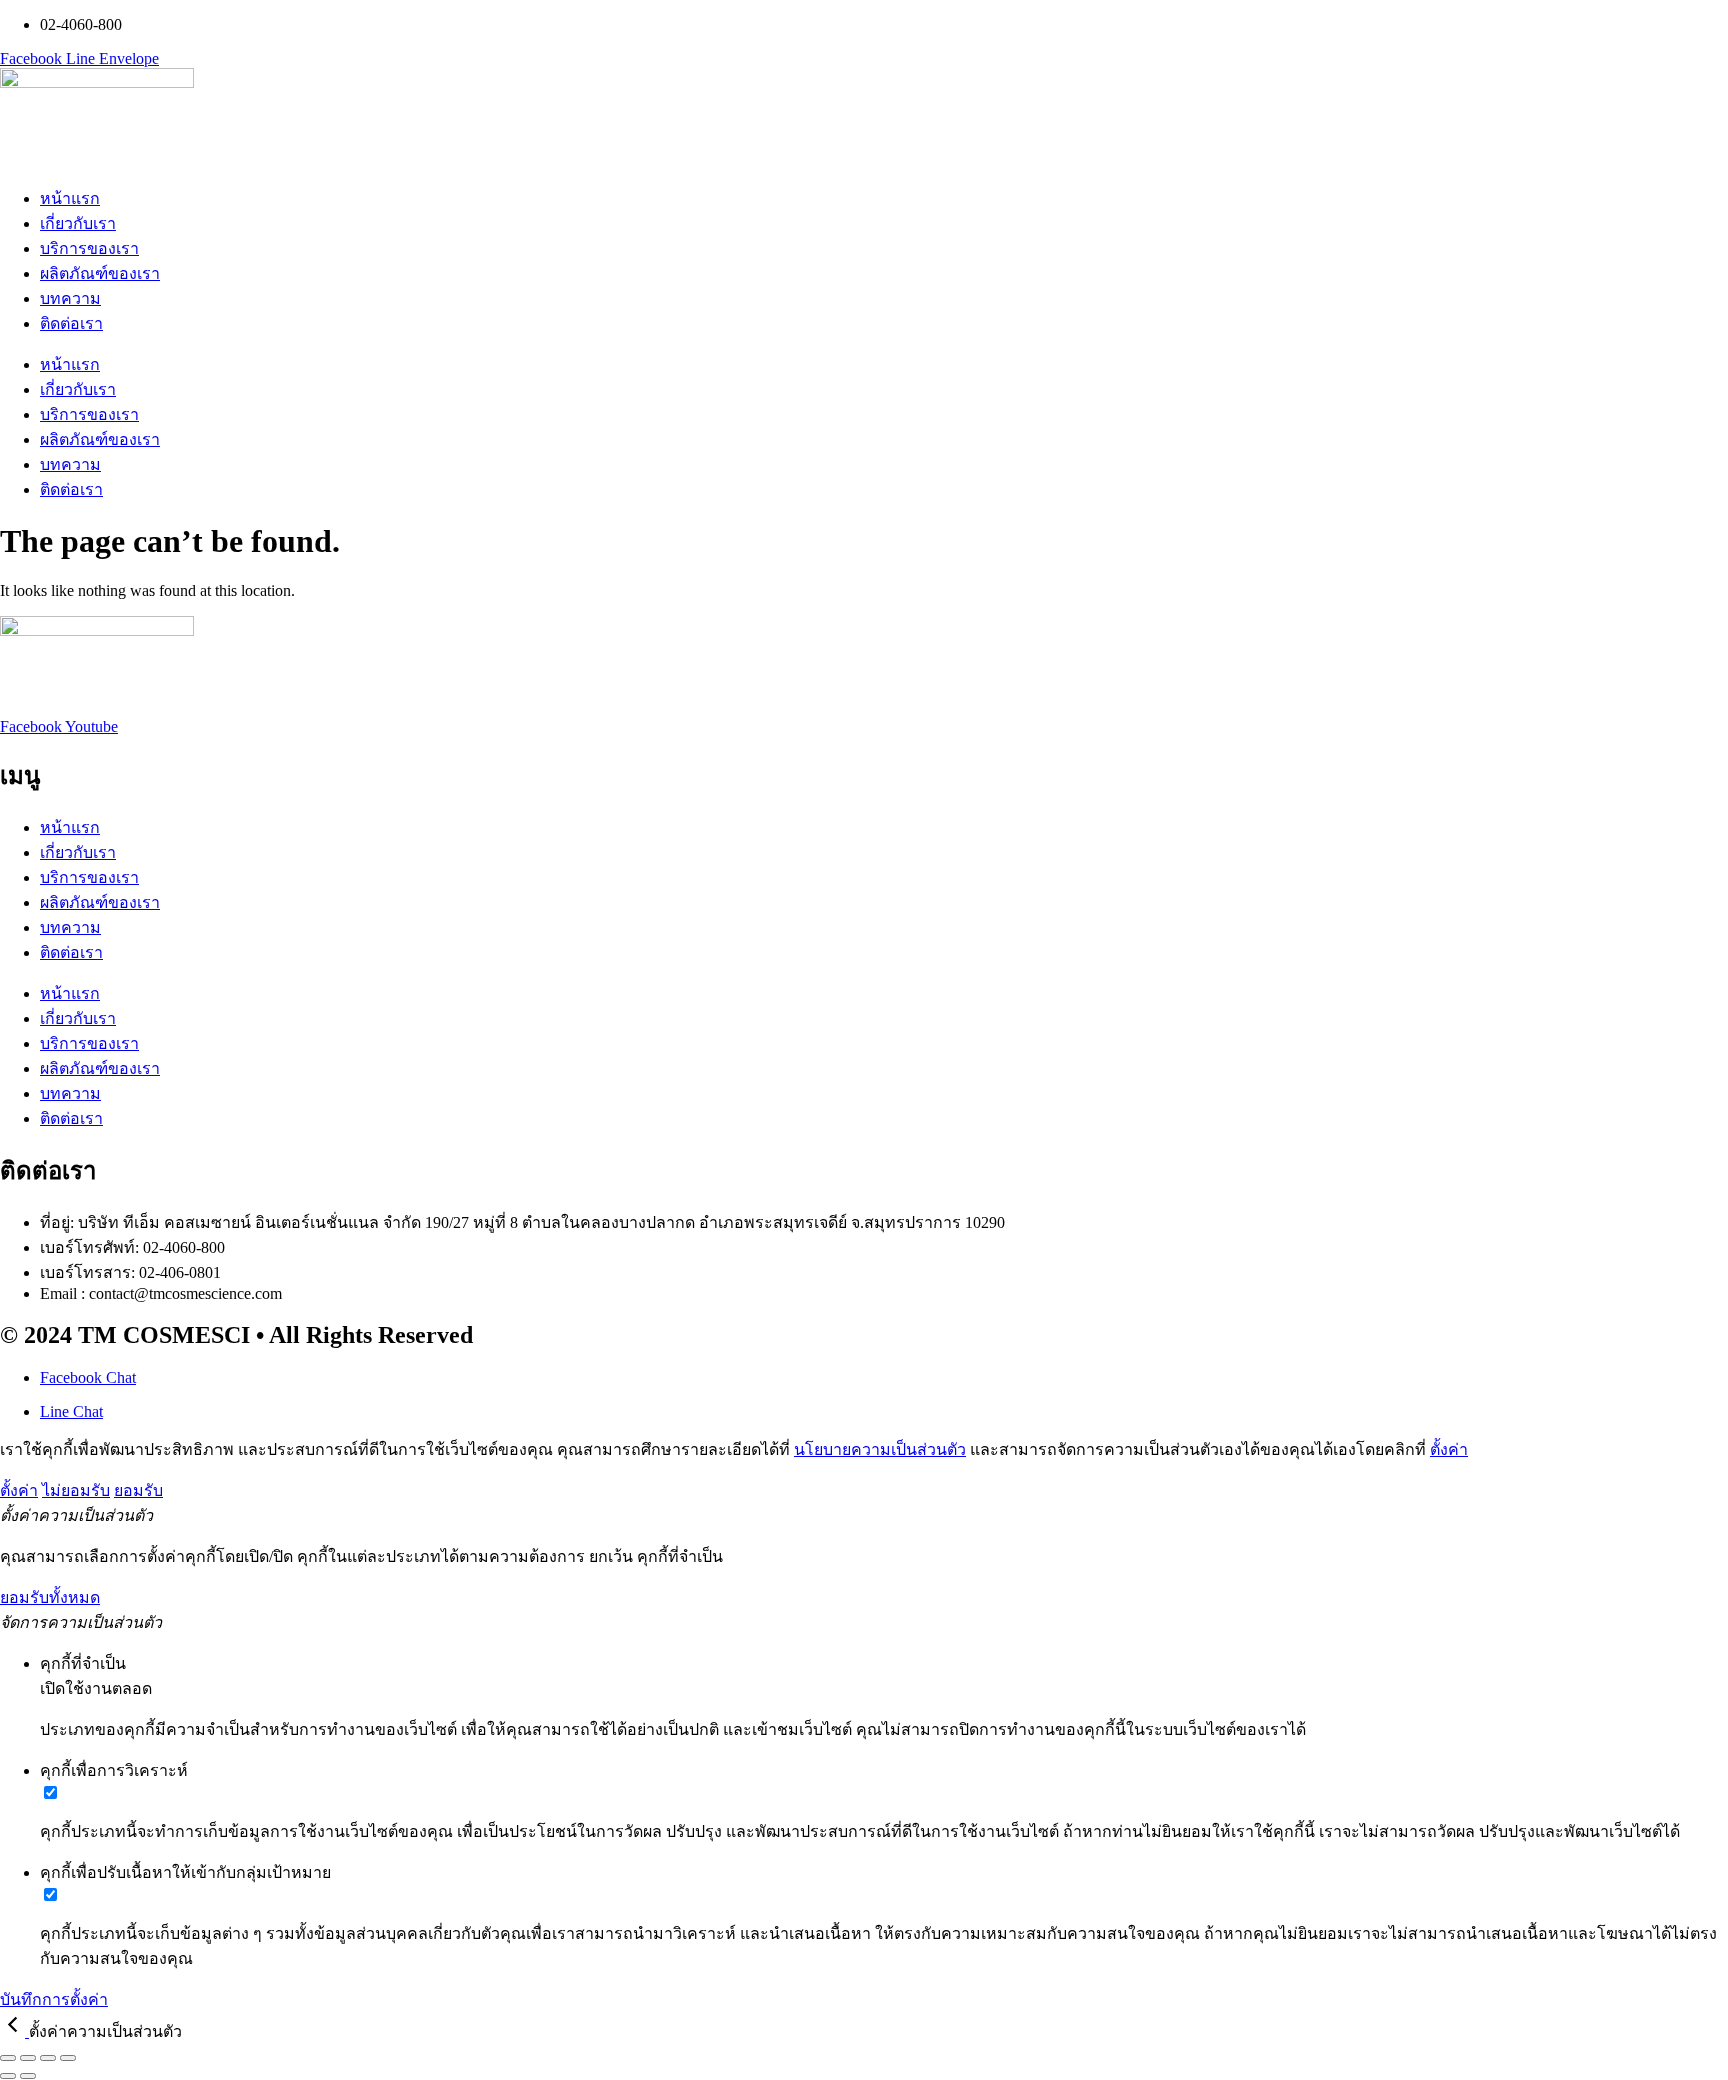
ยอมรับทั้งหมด (50, 1597)
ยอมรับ (138, 1490)
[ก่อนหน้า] (8, 2076)
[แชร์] (48, 2058)
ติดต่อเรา (71, 323)
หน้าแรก (70, 198)
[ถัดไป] (28, 2076)
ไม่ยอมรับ (76, 1490)
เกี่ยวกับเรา (78, 223)
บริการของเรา (89, 248)
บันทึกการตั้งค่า (54, 1999)
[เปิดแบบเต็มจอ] (28, 2058)
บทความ (70, 298)
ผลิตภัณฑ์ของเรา (100, 273)
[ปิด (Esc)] (68, 2058)
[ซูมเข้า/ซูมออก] (8, 2058)
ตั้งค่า (1449, 1449)
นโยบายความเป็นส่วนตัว (880, 1449)
